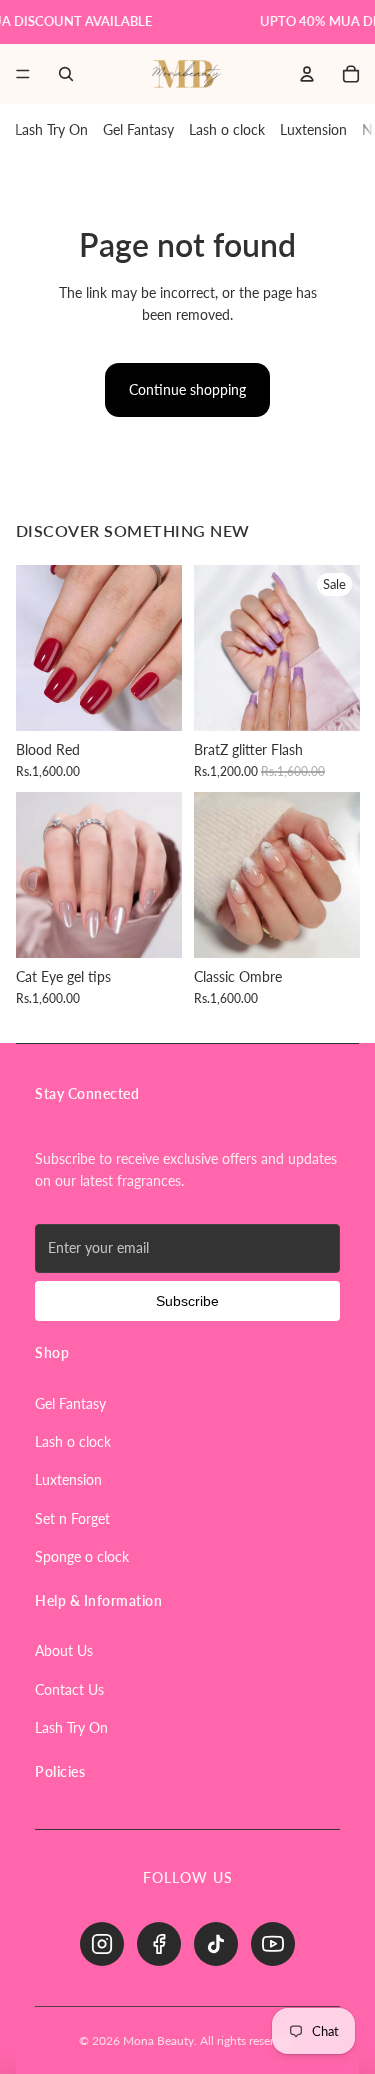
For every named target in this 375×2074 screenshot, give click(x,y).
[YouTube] (273, 1944)
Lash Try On (51, 129)
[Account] (307, 74)
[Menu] (23, 74)
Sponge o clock (82, 1556)
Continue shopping (187, 389)
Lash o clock (227, 129)
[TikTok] (216, 1944)
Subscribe (187, 1301)
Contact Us (69, 1689)
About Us (64, 1650)
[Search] (66, 74)
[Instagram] (102, 1944)
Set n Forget (72, 1518)
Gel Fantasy (138, 129)
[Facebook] (159, 1944)
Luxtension (313, 129)
